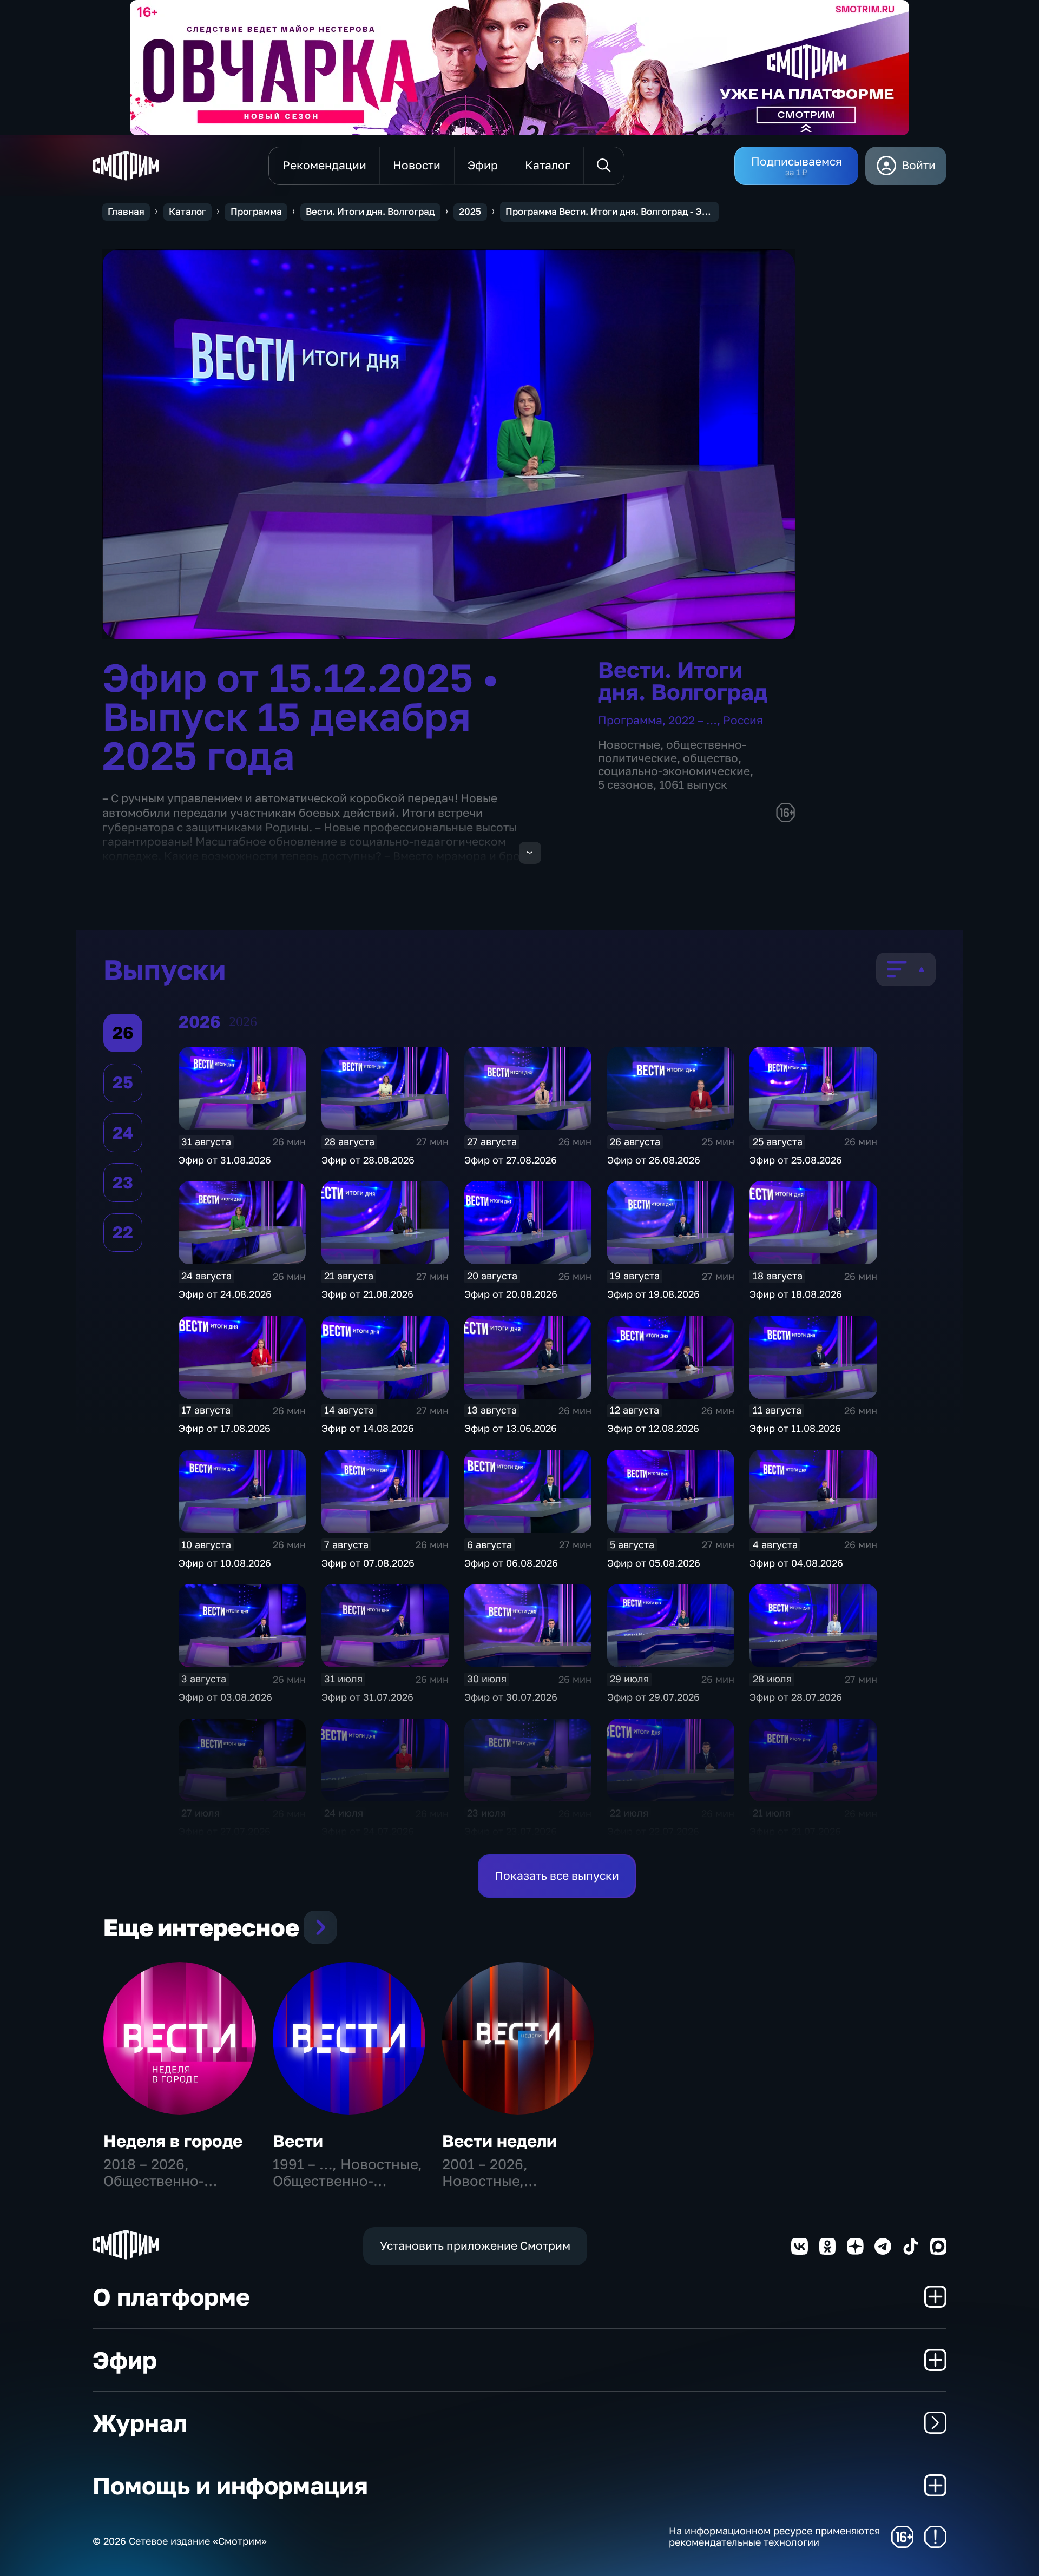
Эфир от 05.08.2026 (654, 1563)
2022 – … (693, 720)
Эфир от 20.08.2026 (511, 1294)
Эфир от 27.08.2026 (511, 1160)
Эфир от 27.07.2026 (225, 1831)
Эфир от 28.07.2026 (796, 1697)
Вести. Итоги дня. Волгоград (370, 212)
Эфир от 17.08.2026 (225, 1428)
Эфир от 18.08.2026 (796, 1294)
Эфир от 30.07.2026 (511, 1697)
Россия (743, 720)
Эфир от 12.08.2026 (653, 1428)
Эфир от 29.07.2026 (653, 1697)
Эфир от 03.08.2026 (225, 1697)
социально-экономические (674, 771)
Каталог (188, 212)
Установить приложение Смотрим (475, 2246)
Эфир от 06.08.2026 (511, 1563)
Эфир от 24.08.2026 (225, 1294)
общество (711, 758)
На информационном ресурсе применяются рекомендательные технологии (774, 2537)
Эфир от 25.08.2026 (796, 1160)
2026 (243, 1022)
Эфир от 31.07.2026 (367, 1697)
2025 (470, 212)
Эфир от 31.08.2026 (225, 1160)
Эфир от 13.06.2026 (511, 1428)
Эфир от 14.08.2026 (368, 1428)
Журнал (140, 2423)
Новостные (629, 745)
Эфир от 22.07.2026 (653, 1831)
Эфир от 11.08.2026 (795, 1428)
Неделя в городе (173, 2141)
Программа (256, 212)
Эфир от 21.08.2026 (367, 1294)
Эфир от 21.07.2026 (795, 1831)
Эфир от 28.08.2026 (368, 1160)
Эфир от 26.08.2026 (654, 1160)
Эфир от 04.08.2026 (796, 1563)
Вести (298, 2141)
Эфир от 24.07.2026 (368, 1831)
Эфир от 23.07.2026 (511, 1831)
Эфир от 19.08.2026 (653, 1294)
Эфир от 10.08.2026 (225, 1563)
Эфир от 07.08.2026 (368, 1563)
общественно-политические (672, 751)
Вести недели (499, 2141)
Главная (126, 212)
